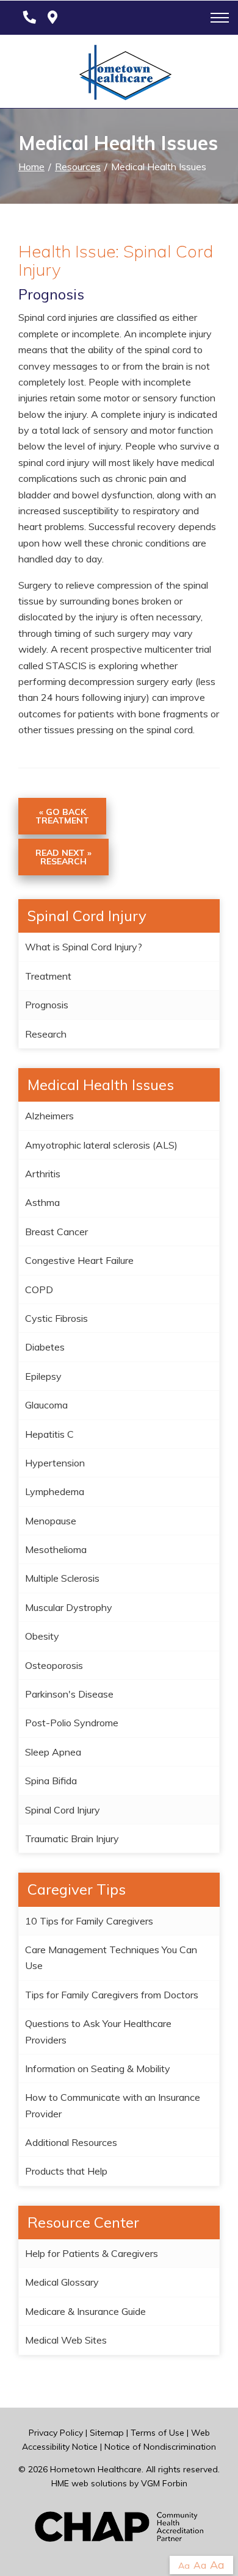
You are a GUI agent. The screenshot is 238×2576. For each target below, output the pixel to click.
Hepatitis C (49, 1434)
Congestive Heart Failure (79, 1260)
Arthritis (43, 1174)
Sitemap (107, 2433)
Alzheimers (49, 1116)
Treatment (48, 976)
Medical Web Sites (66, 2340)
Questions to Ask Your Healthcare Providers (98, 2031)
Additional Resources (71, 2142)
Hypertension (55, 1463)
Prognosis (47, 1005)
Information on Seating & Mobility (98, 2068)
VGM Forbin (164, 2483)
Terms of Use (157, 2433)
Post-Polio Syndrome (72, 1723)
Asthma (42, 1202)
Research (46, 1034)
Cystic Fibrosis (56, 1318)
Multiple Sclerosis (62, 1578)
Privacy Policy (56, 2433)
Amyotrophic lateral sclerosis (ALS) (101, 1145)
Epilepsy (43, 1376)
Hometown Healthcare (96, 2469)
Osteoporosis (54, 1665)
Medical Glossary (62, 2282)
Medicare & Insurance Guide (85, 2311)
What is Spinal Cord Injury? (84, 947)
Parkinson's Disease (69, 1694)
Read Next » (63, 857)
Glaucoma (46, 1405)
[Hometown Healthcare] (119, 75)
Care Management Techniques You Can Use (111, 1957)
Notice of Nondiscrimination (160, 2447)
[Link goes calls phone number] (27, 18)
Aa (184, 2566)
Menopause (51, 1521)
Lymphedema (55, 1491)
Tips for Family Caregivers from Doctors (112, 1995)
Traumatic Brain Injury (72, 1839)
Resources (78, 167)
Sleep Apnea (53, 1752)
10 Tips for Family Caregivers (89, 1921)
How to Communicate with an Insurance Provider (113, 2105)
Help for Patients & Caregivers (92, 2253)
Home (31, 167)
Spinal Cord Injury (63, 1810)
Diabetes (45, 1347)
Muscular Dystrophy (69, 1607)
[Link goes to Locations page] (52, 18)
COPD (39, 1290)
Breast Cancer (56, 1232)
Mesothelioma (56, 1549)
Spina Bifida (51, 1781)
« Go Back (62, 816)
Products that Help (66, 2171)
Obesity (42, 1636)
